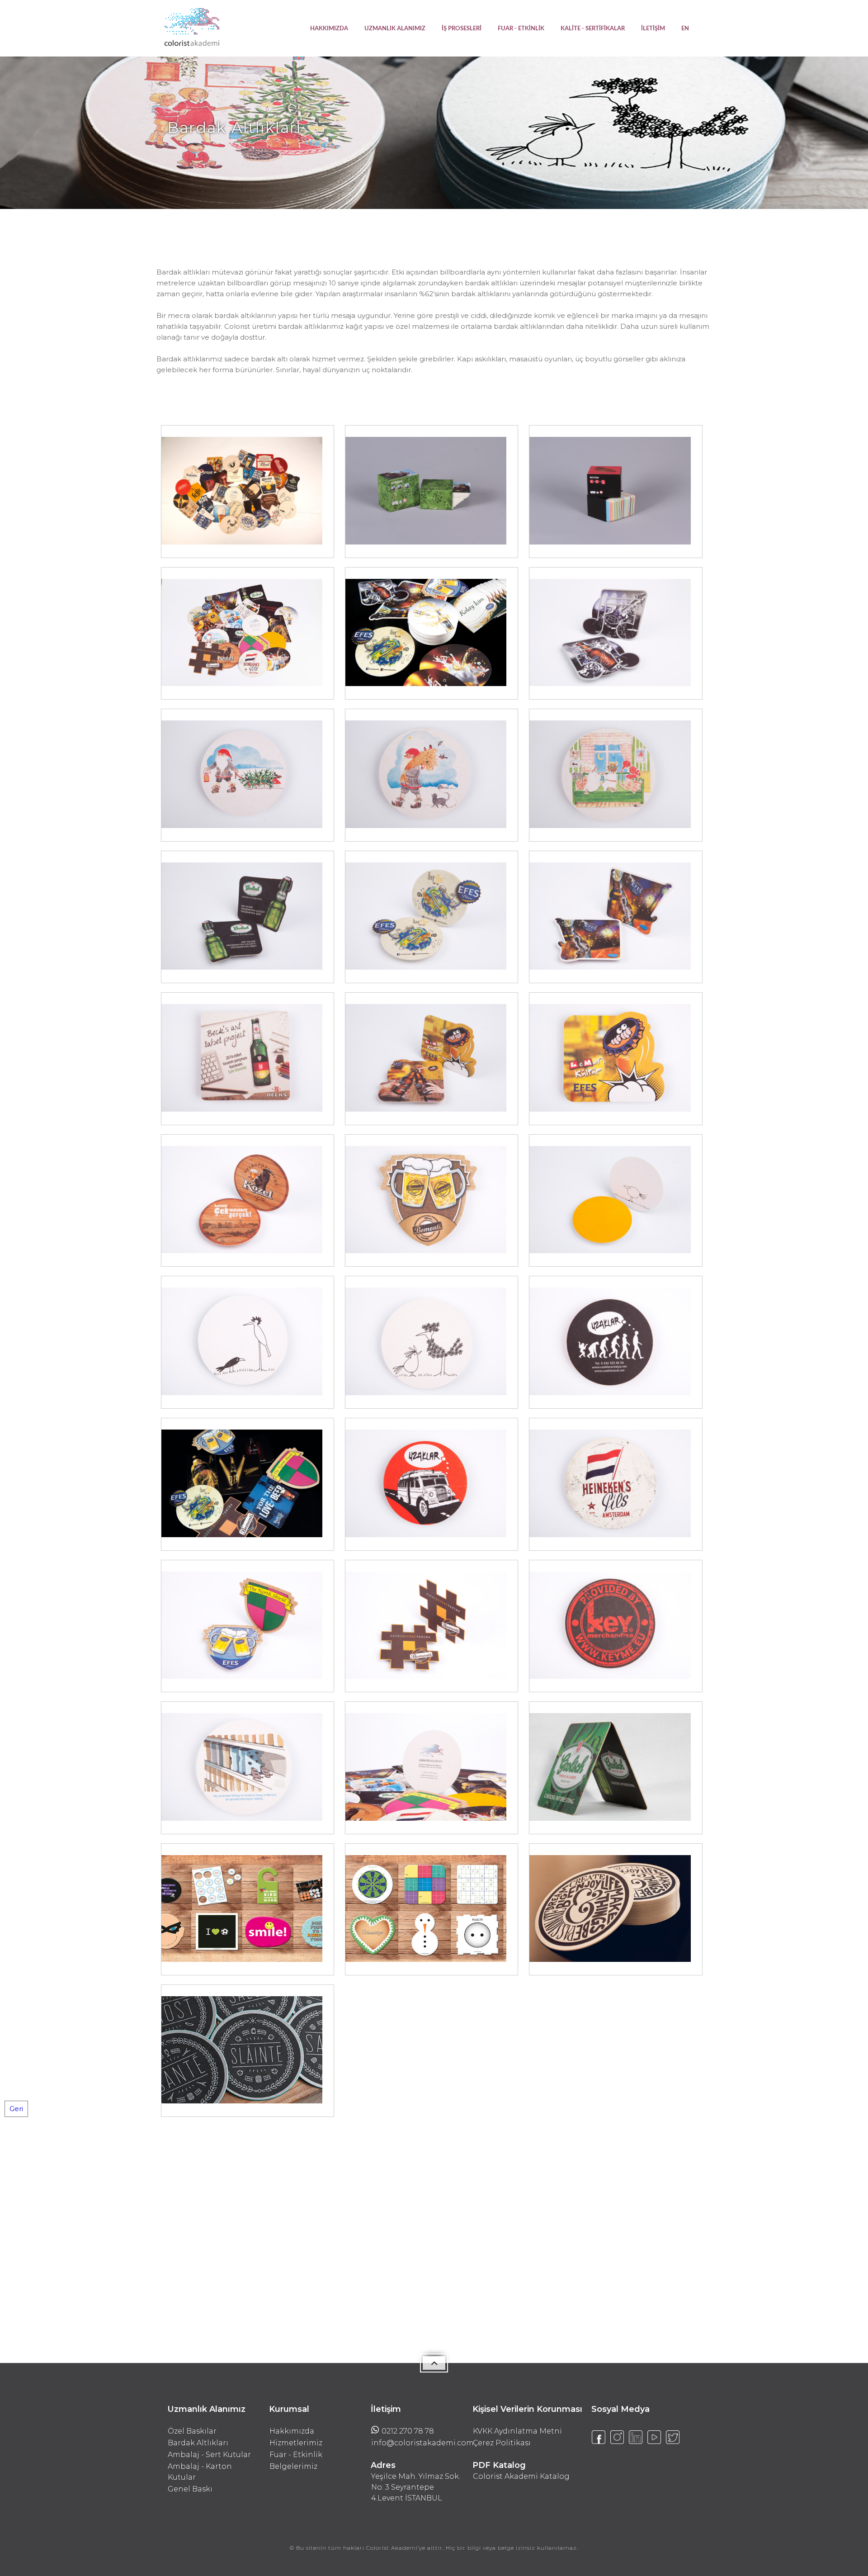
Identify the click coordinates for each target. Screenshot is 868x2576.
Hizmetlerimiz (296, 2443)
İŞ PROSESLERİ (462, 29)
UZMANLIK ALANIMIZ (395, 29)
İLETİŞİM (653, 29)
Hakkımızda (292, 2431)
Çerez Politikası (502, 2443)
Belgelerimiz (293, 2466)
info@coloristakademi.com (417, 2443)
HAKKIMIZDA (329, 29)
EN (685, 29)
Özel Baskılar (192, 2431)
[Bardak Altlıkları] (242, 542)
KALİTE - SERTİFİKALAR (593, 29)
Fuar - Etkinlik (296, 2455)
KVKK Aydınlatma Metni (517, 2431)
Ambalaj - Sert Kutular (209, 2455)
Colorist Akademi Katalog (521, 2476)
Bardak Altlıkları (198, 2443)
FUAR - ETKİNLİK (521, 29)
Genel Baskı (190, 2489)
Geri (16, 2109)
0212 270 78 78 (408, 2431)
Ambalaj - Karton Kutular (200, 2472)
